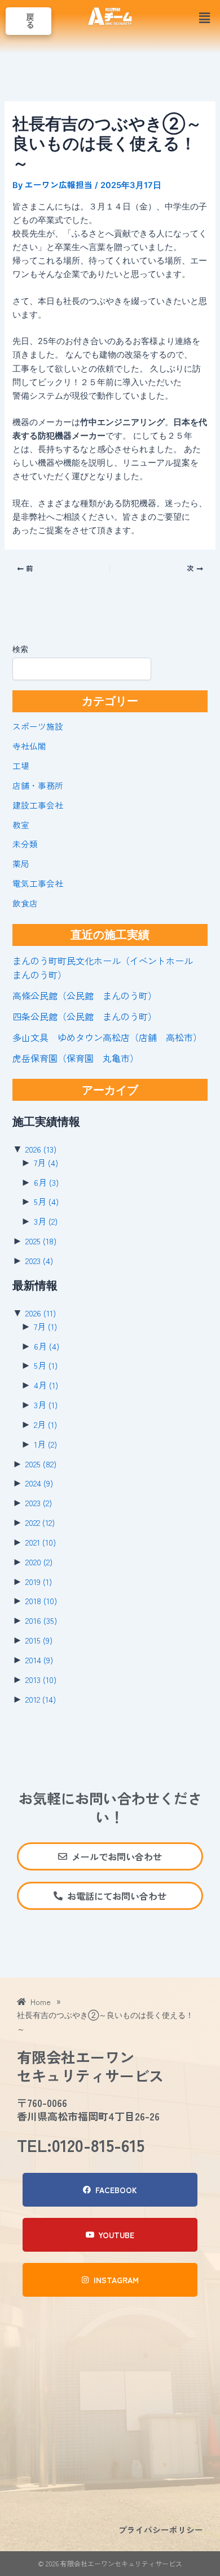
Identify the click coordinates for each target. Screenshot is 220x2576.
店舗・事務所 (38, 785)
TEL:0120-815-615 (81, 2145)
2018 (41, 1600)
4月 (46, 1385)
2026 (41, 1149)
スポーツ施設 (38, 726)
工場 (21, 765)
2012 (41, 1699)
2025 (41, 1241)
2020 (39, 1562)
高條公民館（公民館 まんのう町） (85, 995)
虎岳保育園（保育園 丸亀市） (76, 1058)
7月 (46, 1162)
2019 (39, 1581)
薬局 (21, 863)
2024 (39, 1483)
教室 (21, 825)
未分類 (25, 844)
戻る (30, 21)
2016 (41, 1620)
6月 (46, 1182)
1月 (45, 1444)
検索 (20, 649)
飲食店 (25, 903)
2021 (41, 1542)
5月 (46, 1201)
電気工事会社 (38, 883)
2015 (39, 1640)
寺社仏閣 (29, 746)
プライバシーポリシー (161, 2530)
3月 (46, 1221)
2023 (39, 1260)
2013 (41, 1679)
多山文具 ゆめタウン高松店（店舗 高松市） (107, 1037)
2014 (39, 1660)
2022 (40, 1522)
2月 (45, 1424)
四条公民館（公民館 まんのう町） (85, 1016)
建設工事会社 (38, 805)
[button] (205, 18)
